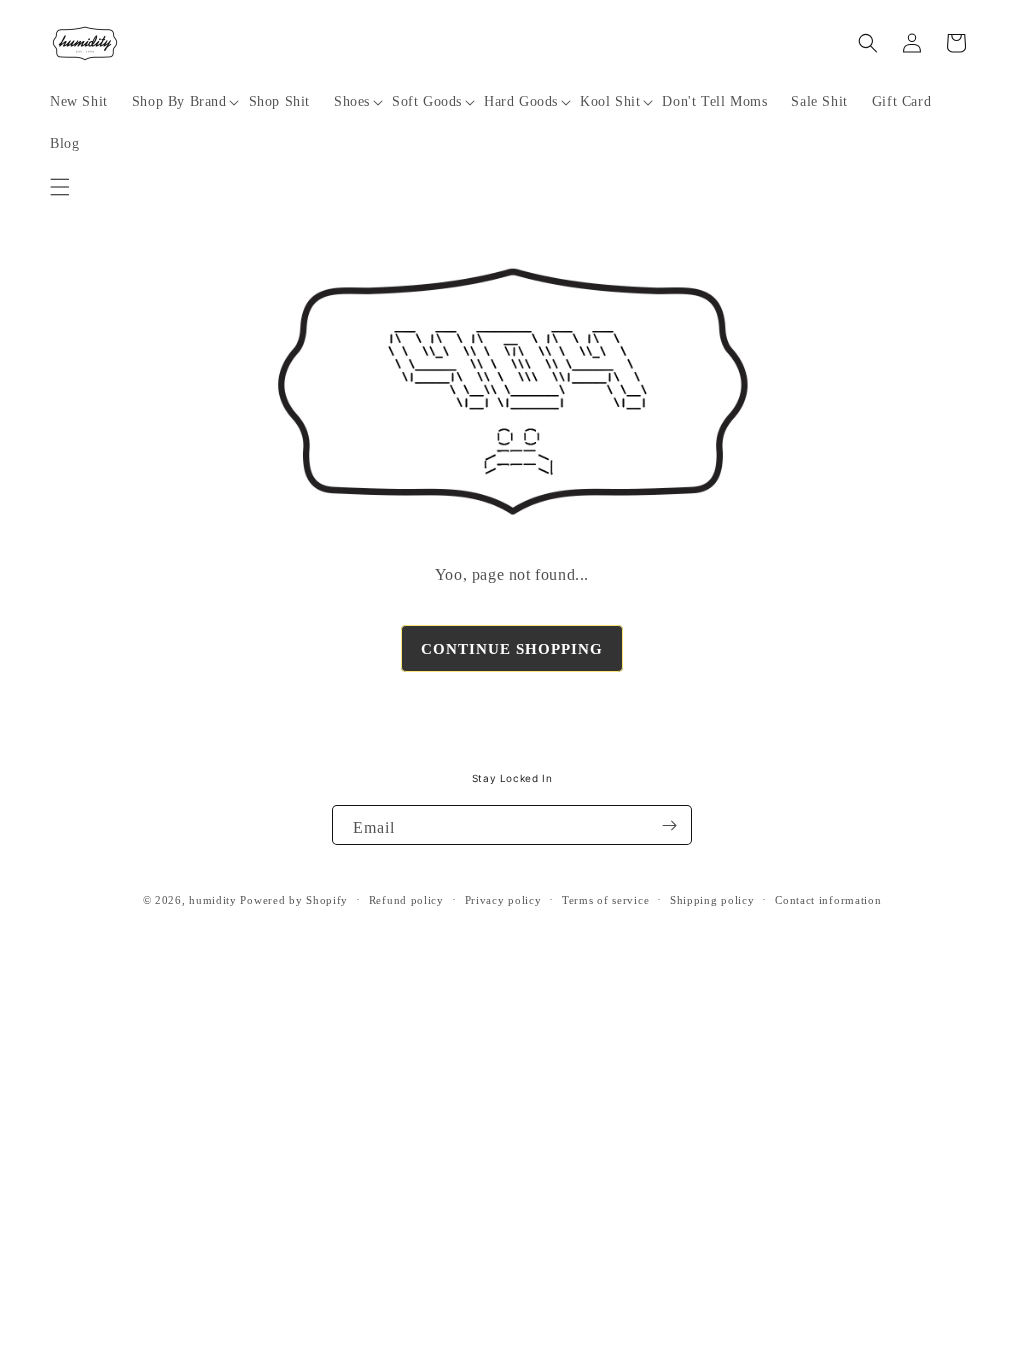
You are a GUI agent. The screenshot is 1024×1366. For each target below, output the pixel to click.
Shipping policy (712, 900)
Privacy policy (503, 900)
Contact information (828, 900)
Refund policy (406, 900)
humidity (213, 900)
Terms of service (605, 900)
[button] (60, 187)
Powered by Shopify (294, 900)
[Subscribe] (669, 825)
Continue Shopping (512, 649)
